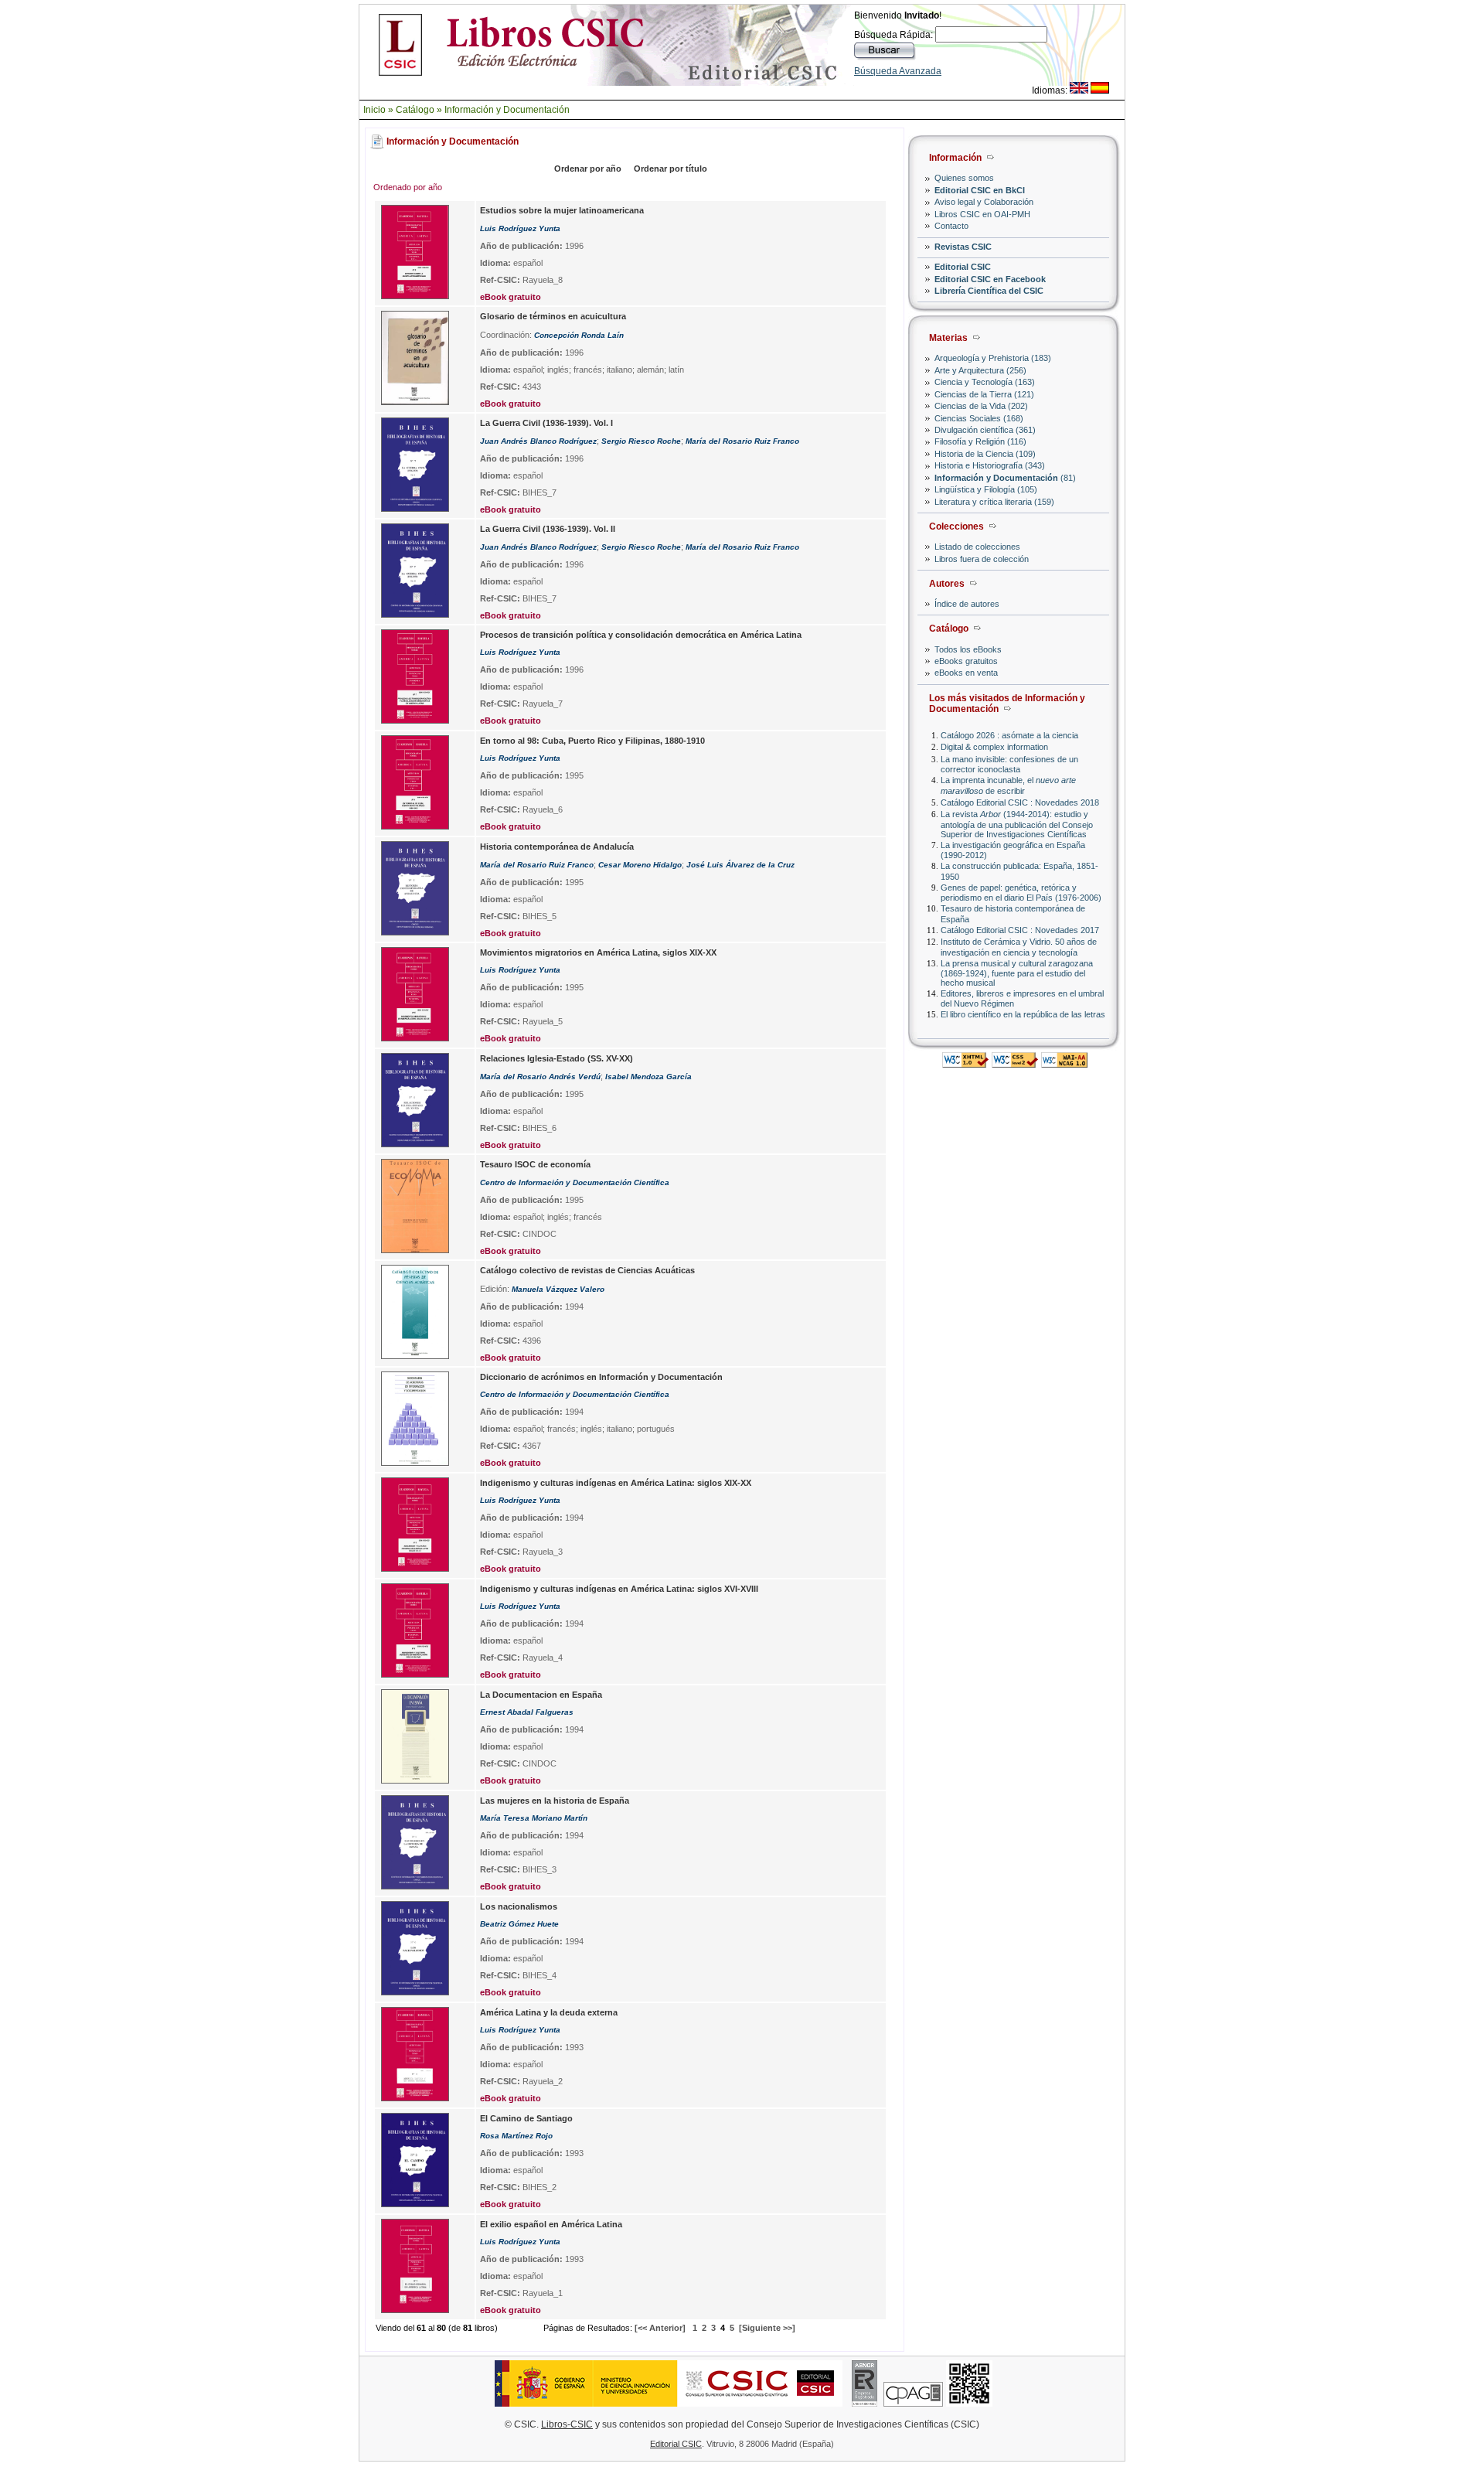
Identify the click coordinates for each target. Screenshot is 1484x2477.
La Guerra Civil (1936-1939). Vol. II (548, 529)
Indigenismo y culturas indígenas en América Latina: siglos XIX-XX (616, 1483)
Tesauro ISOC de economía (535, 1164)
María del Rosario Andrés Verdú (540, 1077)
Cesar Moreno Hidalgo (640, 865)
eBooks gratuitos (966, 661)
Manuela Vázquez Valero (558, 1289)
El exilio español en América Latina (551, 2224)
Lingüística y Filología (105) (986, 489)
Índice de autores (967, 604)
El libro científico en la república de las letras (1023, 1014)
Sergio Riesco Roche (641, 441)
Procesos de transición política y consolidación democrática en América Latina (641, 635)
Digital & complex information (994, 747)
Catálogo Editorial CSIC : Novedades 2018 (1020, 802)
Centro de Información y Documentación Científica (575, 1182)
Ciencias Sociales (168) (979, 418)
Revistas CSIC (963, 247)
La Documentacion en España (541, 1695)
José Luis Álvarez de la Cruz (740, 865)
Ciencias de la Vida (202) (981, 406)
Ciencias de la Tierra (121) (984, 394)
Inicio (374, 110)
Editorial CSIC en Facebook (990, 279)
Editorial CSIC (963, 267)
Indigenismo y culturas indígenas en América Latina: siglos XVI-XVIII (619, 1589)
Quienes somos (964, 178)
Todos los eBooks (968, 649)
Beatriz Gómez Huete (519, 1924)
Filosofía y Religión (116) (980, 441)
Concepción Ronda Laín (579, 335)
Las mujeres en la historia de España (555, 1801)
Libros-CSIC (567, 2424)
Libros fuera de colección (982, 559)
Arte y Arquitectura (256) (980, 370)
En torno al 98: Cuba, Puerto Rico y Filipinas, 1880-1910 (592, 741)
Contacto (951, 226)
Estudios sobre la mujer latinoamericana (562, 210)
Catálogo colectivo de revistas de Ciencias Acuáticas (587, 1270)
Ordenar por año (588, 169)
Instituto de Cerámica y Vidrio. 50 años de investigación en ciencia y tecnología (1019, 947)
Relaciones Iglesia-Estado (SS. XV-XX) (556, 1058)
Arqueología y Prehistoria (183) (993, 358)
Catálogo (415, 110)
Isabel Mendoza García (648, 1077)
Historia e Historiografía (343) (990, 465)
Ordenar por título (671, 169)
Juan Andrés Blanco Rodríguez (538, 441)
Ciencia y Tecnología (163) (985, 382)
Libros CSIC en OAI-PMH (982, 214)
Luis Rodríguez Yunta (520, 228)
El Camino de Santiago (526, 2118)
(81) (1005, 478)
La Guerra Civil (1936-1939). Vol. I (546, 423)
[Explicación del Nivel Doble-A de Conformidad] (1064, 1063)
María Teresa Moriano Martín (534, 1818)
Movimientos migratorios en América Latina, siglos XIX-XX (598, 952)
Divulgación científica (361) (985, 430)
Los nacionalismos (519, 1906)
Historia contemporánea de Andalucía (557, 847)
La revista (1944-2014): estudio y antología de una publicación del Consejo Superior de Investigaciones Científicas (1017, 824)
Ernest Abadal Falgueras (527, 1712)
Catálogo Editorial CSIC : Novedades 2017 (1020, 930)
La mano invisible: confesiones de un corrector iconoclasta (1009, 764)
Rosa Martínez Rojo (516, 2136)
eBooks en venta (966, 673)
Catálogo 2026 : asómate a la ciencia (1009, 735)
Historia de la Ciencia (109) (985, 454)
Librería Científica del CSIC (989, 291)
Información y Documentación (507, 110)
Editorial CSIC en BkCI (980, 190)
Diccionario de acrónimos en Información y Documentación (601, 1377)
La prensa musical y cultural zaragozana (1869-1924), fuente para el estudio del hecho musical (1017, 973)
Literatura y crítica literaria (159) (994, 502)
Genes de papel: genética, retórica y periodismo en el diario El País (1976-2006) (1021, 893)
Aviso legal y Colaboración (984, 202)
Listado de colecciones (977, 547)
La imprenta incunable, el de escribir (1008, 785)
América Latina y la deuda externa (549, 2012)
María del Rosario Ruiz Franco (742, 441)
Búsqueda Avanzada (898, 71)
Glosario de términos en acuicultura (553, 316)
